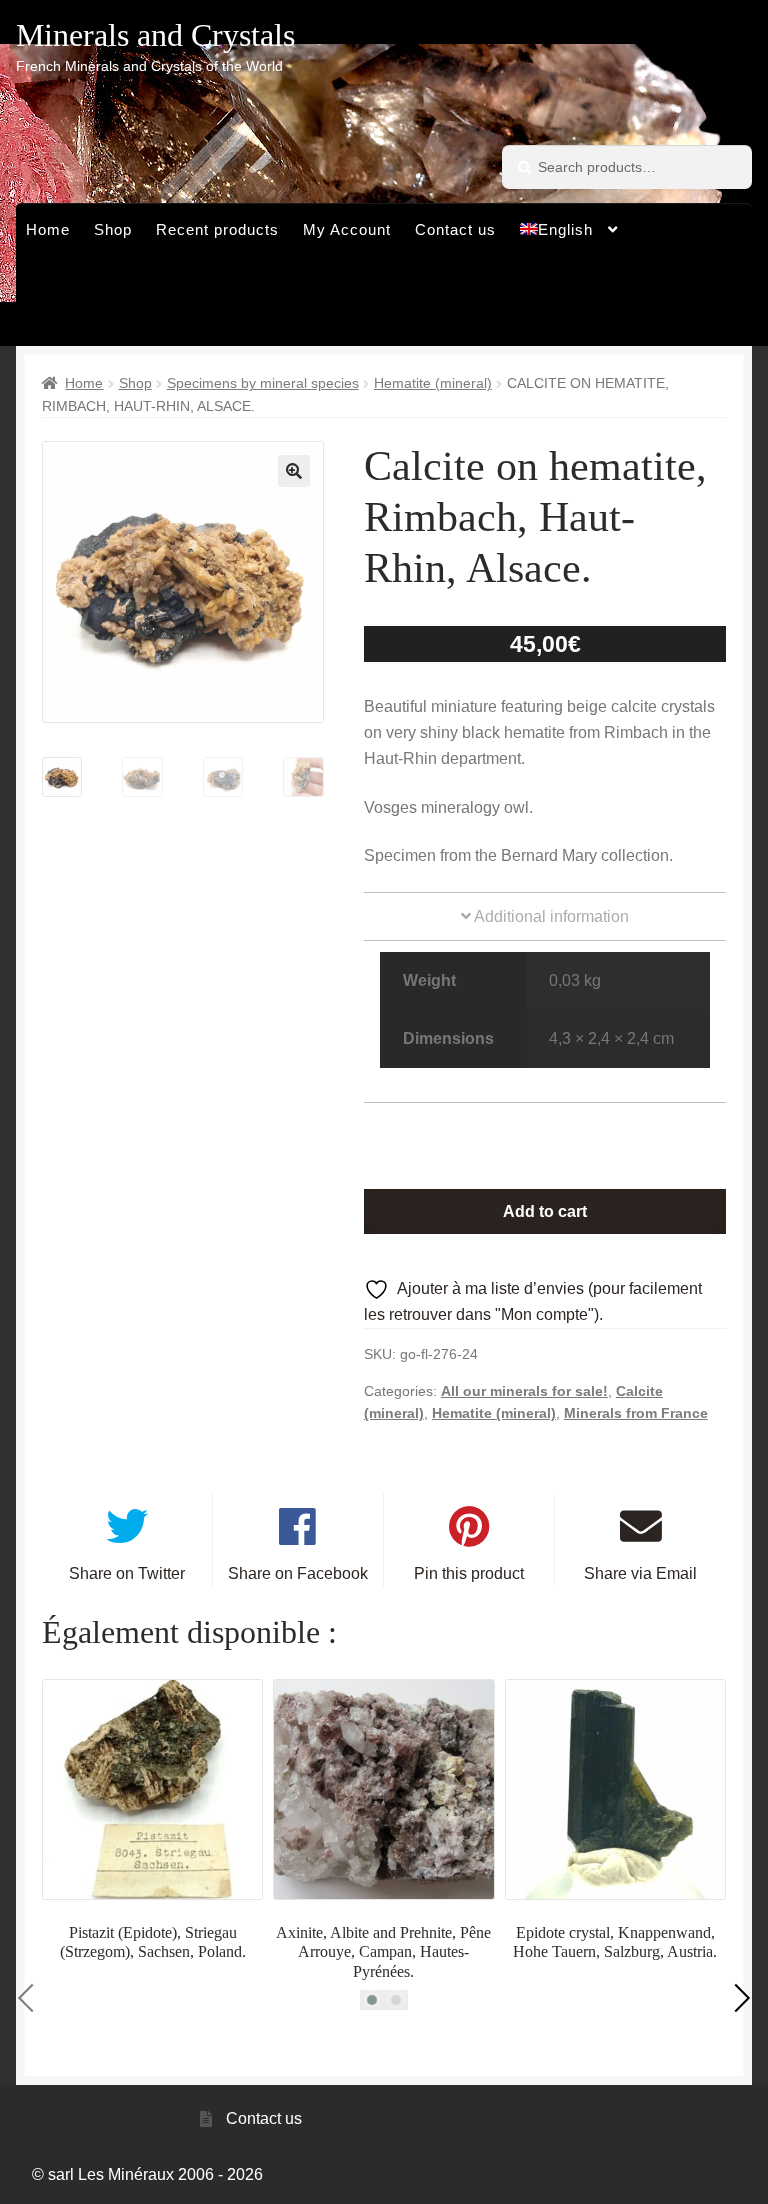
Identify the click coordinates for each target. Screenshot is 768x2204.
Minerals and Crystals (155, 35)
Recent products (217, 229)
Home (48, 229)
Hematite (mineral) (433, 383)
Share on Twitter (127, 1573)
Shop (113, 229)
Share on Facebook (298, 1573)
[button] (294, 471)
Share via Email (640, 1573)
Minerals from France (636, 1413)
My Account (347, 229)
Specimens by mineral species (263, 383)
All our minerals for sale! (524, 1391)
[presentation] (32, 1998)
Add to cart (545, 1211)
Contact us (455, 229)
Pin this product (469, 1573)
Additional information (550, 916)
